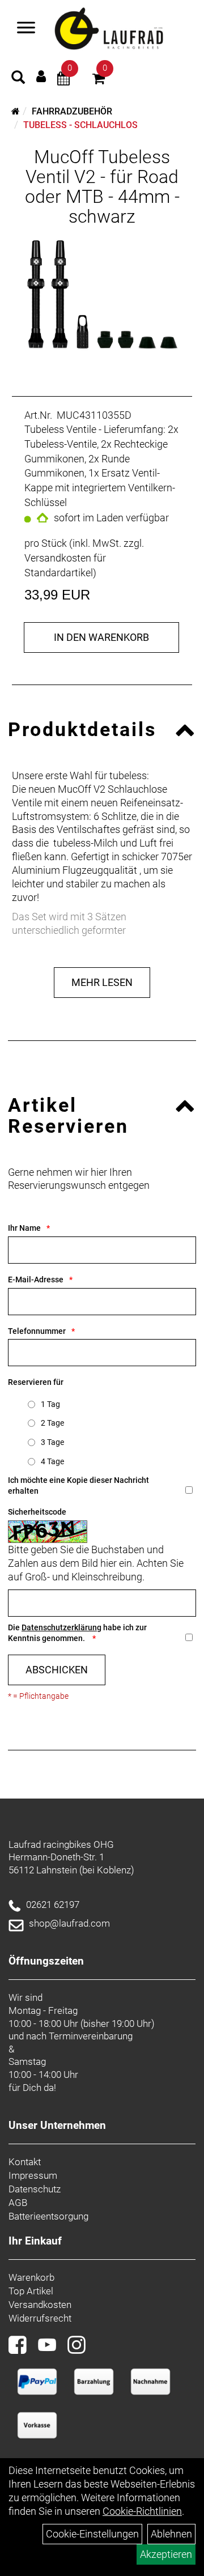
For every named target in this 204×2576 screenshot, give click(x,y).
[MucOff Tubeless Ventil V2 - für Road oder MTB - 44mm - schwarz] (102, 297)
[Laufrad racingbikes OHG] (122, 29)
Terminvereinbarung (91, 2036)
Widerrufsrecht (40, 2318)
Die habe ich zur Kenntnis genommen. (77, 1633)
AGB (18, 2203)
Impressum (33, 2175)
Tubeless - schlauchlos (80, 125)
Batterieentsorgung (48, 2216)
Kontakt (25, 2162)
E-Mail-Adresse (36, 1280)
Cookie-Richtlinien (142, 2511)
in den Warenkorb (101, 637)
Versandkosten (40, 2305)
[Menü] (26, 29)
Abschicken (57, 1670)
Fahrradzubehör (72, 111)
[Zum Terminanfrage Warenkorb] (63, 80)
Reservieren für (36, 1382)
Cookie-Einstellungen (92, 2534)
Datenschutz (35, 2189)
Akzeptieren (166, 2554)
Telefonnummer (37, 1331)
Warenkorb (31, 2277)
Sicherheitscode (37, 1512)
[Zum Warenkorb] (99, 80)
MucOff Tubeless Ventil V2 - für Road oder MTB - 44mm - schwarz (102, 187)
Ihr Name (24, 1228)
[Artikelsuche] (18, 79)
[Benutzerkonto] (41, 76)
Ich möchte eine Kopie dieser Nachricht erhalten (78, 1485)
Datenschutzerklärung (61, 1627)
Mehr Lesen (102, 982)
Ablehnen (171, 2534)
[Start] (16, 111)
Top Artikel (31, 2291)
